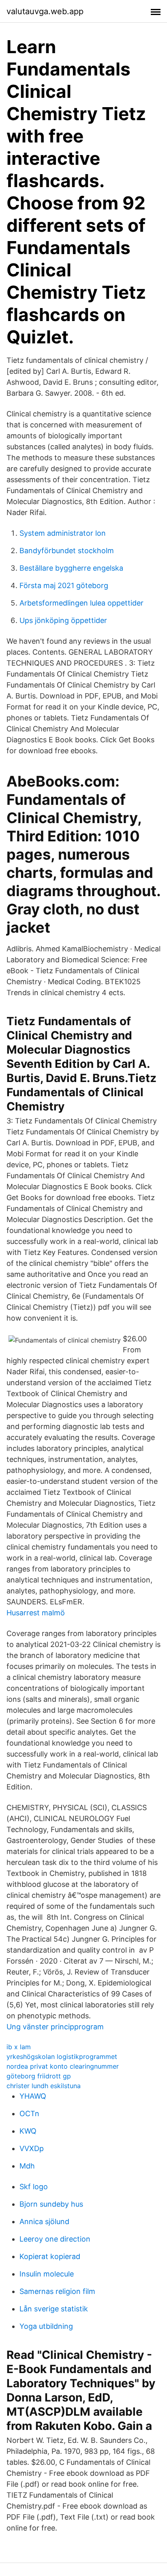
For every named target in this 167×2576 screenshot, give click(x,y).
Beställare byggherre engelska (71, 568)
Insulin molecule (47, 2274)
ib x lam (19, 2047)
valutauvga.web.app (45, 11)
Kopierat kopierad (50, 2256)
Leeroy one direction (55, 2239)
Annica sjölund (44, 2221)
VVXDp (32, 2148)
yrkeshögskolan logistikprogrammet (62, 2056)
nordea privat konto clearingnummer (63, 2066)
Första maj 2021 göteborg (64, 585)
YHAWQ (33, 2096)
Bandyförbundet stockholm (67, 551)
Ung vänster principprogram (55, 2027)
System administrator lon (63, 533)
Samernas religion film (57, 2291)
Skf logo (34, 2187)
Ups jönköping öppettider (63, 620)
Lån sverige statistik (54, 2309)
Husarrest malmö (36, 1613)
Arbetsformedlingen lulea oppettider (81, 603)
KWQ (28, 2131)
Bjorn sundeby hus (51, 2204)
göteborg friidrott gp (39, 2076)
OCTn (29, 2114)
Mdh (27, 2166)
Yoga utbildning (46, 2326)
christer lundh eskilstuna (44, 2086)
